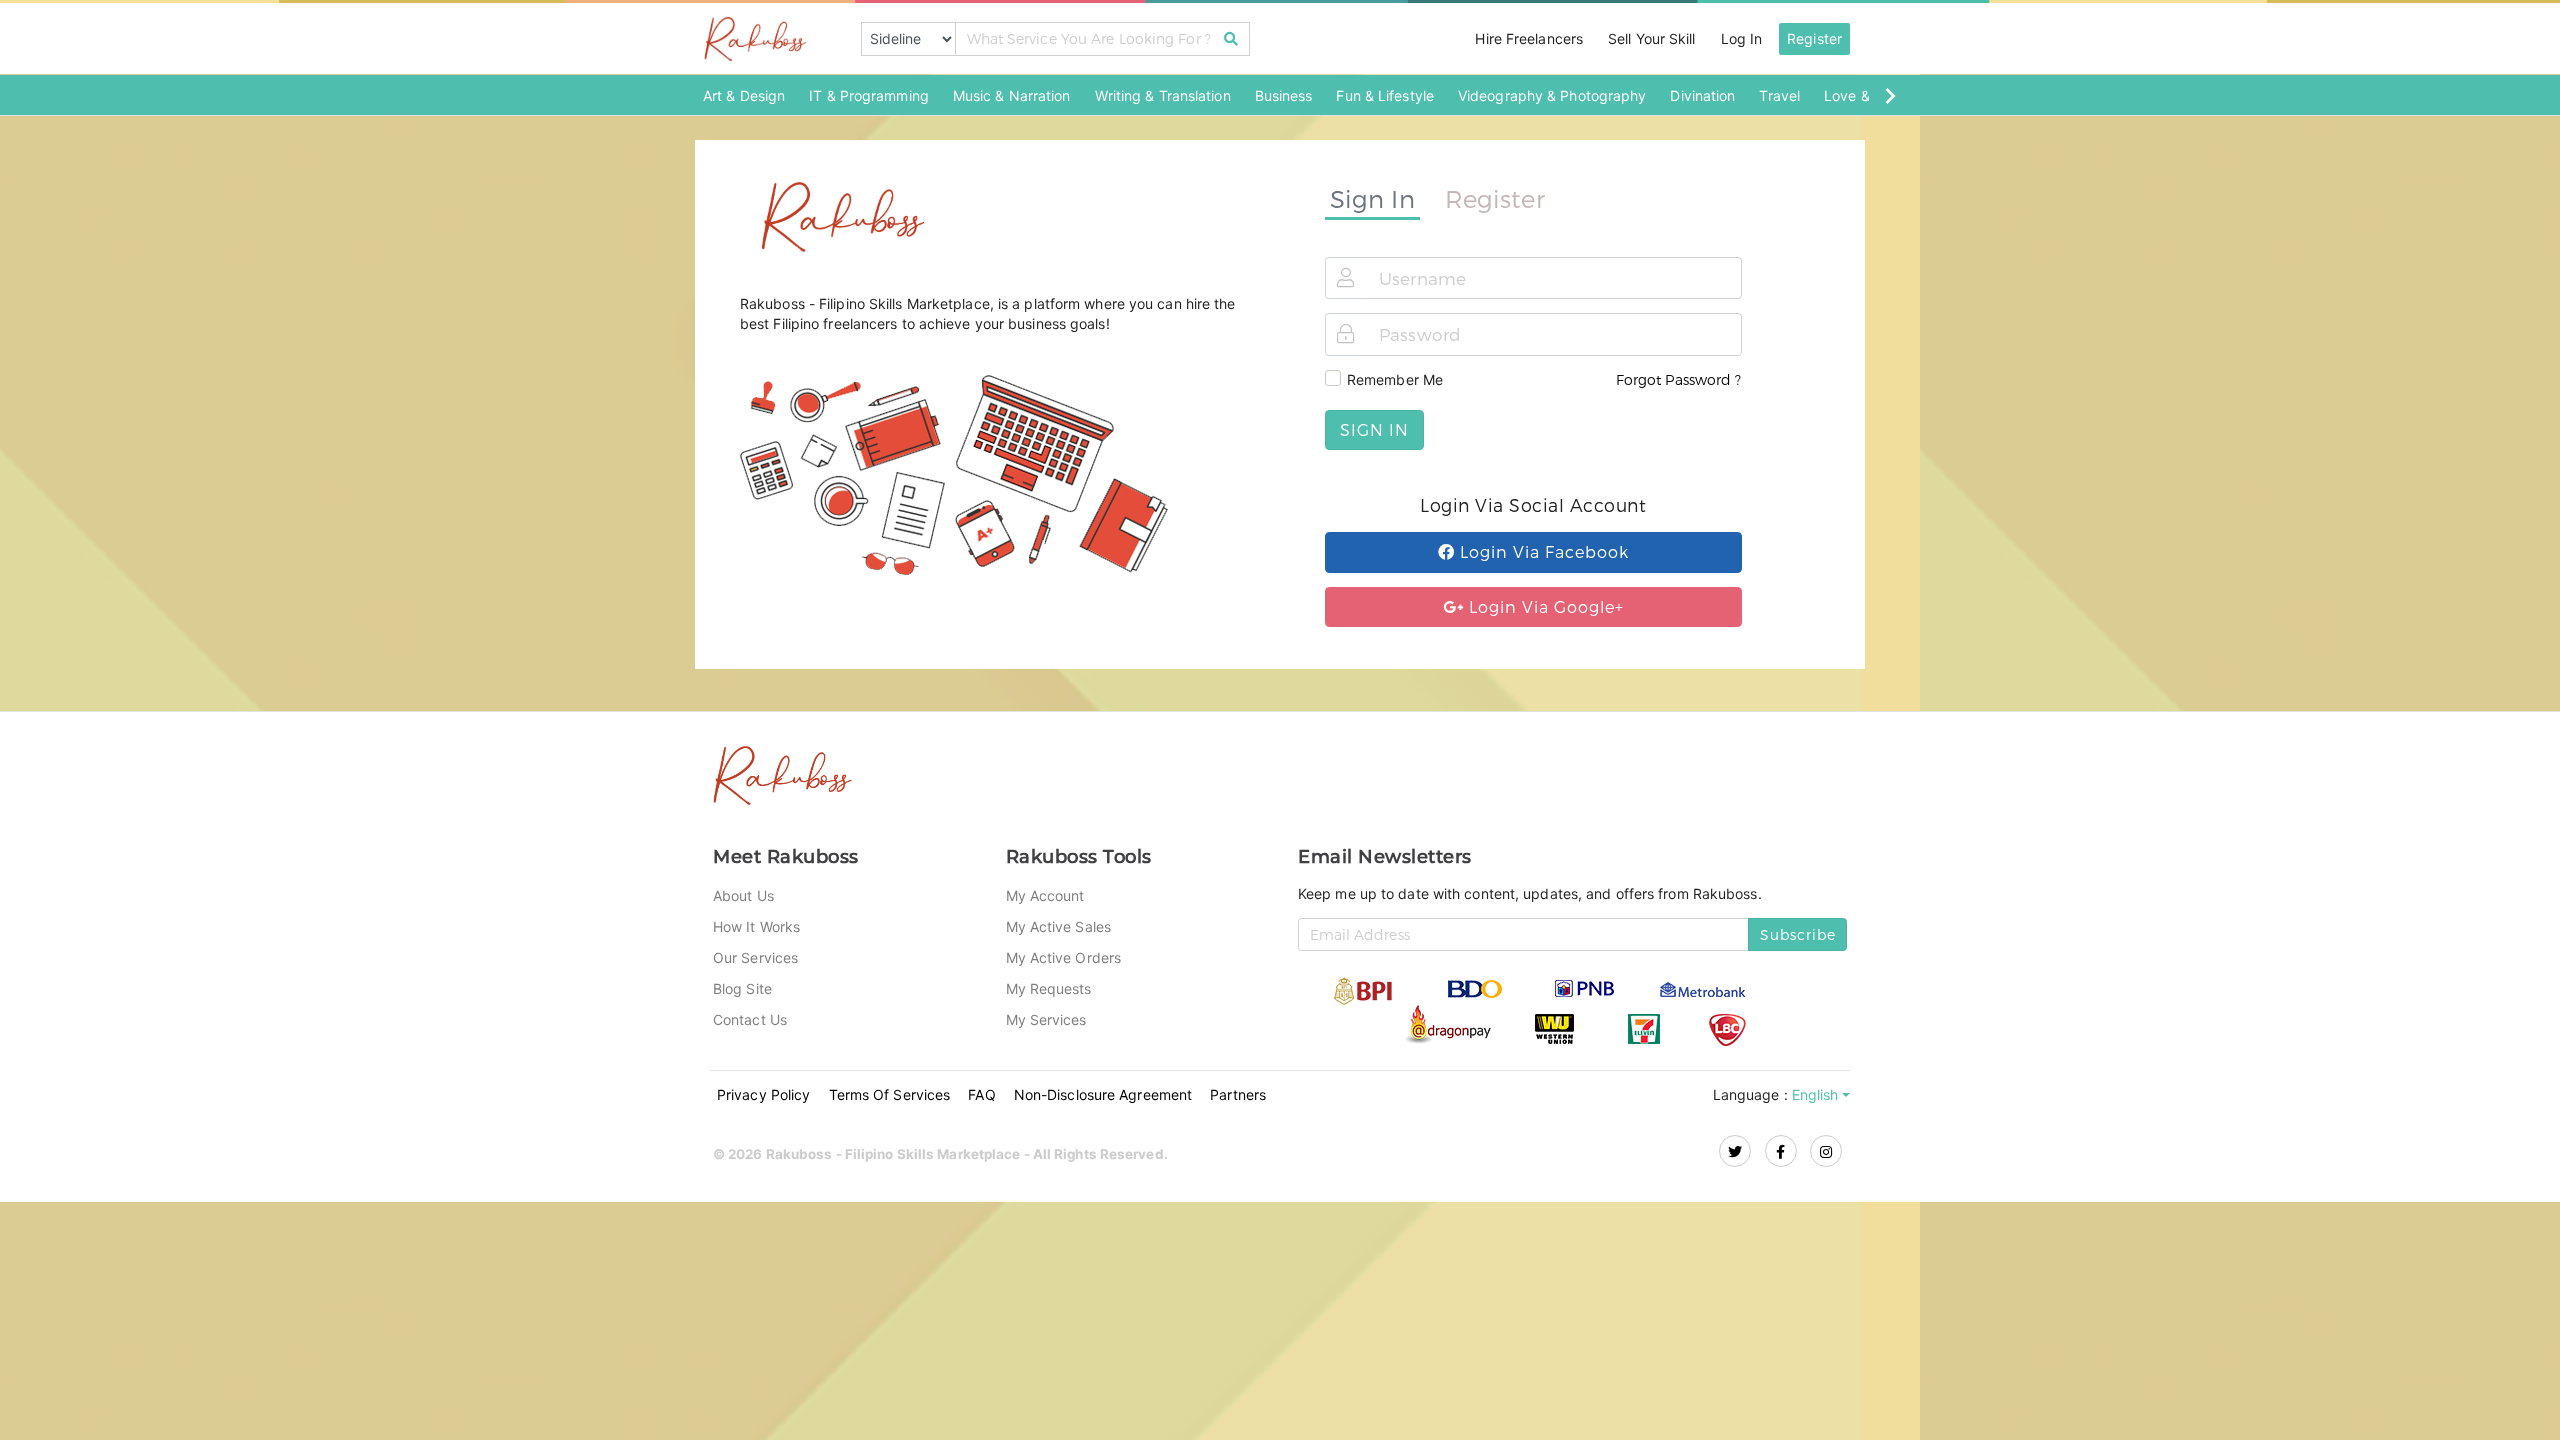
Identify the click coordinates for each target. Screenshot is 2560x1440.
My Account (1045, 895)
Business (1284, 95)
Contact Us (750, 1019)
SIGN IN (1374, 429)
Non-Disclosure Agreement (1103, 1094)
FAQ (981, 1094)
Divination (1702, 95)
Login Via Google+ (1544, 606)
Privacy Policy (763, 1094)
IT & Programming (869, 95)
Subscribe (1798, 934)
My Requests (1049, 988)
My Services (1046, 1019)
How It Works (756, 926)
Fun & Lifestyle (1385, 95)
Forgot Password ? (1679, 379)
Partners (1238, 1094)
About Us (743, 895)
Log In (1742, 38)
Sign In (1372, 198)
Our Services (755, 957)
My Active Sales (1059, 926)
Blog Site (742, 988)
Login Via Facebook (1542, 551)
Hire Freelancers (1529, 38)
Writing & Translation (1163, 95)
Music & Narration (1012, 95)
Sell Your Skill (1652, 38)
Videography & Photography (1552, 95)
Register (1814, 38)
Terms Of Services (890, 1094)
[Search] (1231, 39)
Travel (1779, 95)
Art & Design (744, 95)
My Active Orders (1064, 957)
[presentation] (1889, 95)
